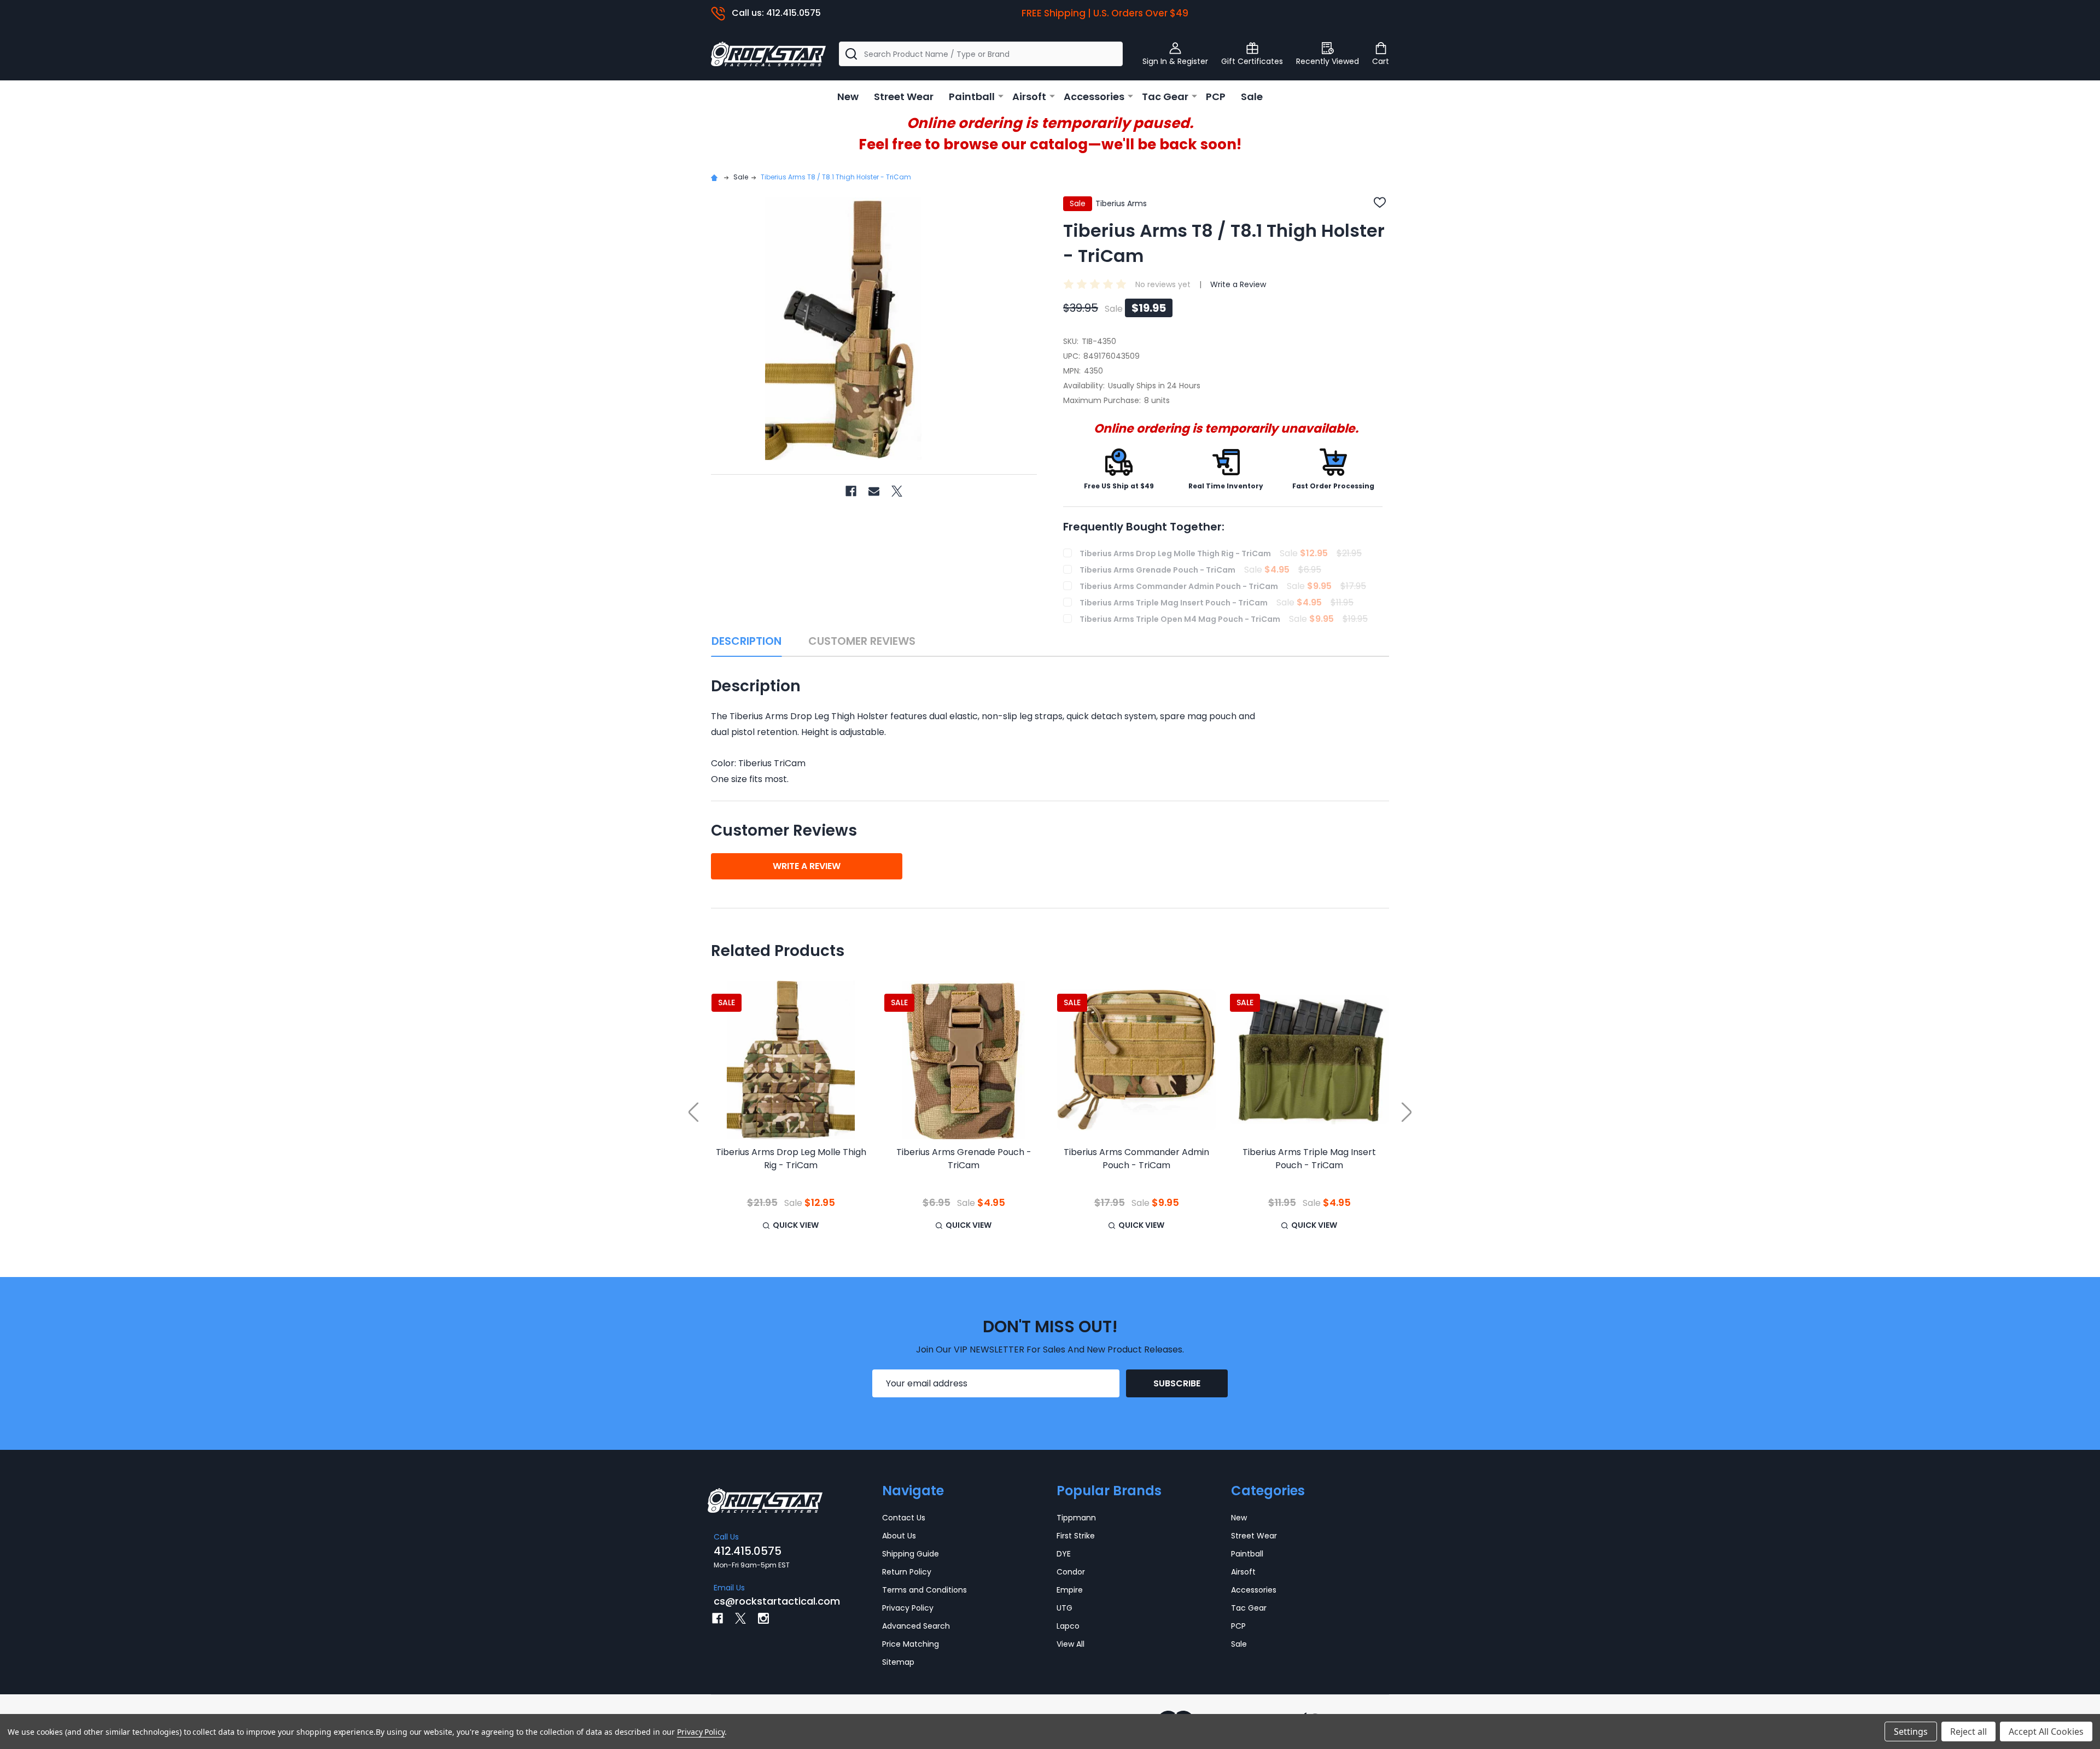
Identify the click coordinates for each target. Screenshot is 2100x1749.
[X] (897, 491)
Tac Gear (1165, 97)
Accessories (1094, 97)
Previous (693, 1112)
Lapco (1068, 1626)
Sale (1252, 97)
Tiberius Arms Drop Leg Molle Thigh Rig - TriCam (791, 1159)
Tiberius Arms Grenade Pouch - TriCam (964, 1159)
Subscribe (1177, 1383)
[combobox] (981, 54)
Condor (1071, 1572)
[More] (1001, 96)
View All (1071, 1644)
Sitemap (898, 1662)
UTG (1064, 1608)
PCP (1216, 97)
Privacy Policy (908, 1608)
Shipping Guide (911, 1554)
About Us (899, 1536)
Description (746, 641)
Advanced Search (916, 1626)
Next (1407, 1112)
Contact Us (904, 1518)
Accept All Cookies (2046, 1731)
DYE (1064, 1554)
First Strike (1076, 1536)
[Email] (874, 491)
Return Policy (907, 1572)
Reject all (1968, 1731)
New (848, 97)
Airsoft (1029, 97)
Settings (1911, 1731)
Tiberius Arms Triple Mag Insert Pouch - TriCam (1309, 1159)
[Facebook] (851, 491)
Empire (1070, 1590)
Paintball (972, 97)
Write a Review (1238, 284)
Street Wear (904, 97)
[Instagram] (763, 1618)
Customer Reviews (862, 641)
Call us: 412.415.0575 (776, 13)
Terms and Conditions (924, 1590)
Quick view (796, 1225)
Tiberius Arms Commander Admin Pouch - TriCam (1136, 1159)
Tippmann (1076, 1518)
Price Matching (911, 1644)
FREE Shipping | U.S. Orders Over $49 (1105, 13)
